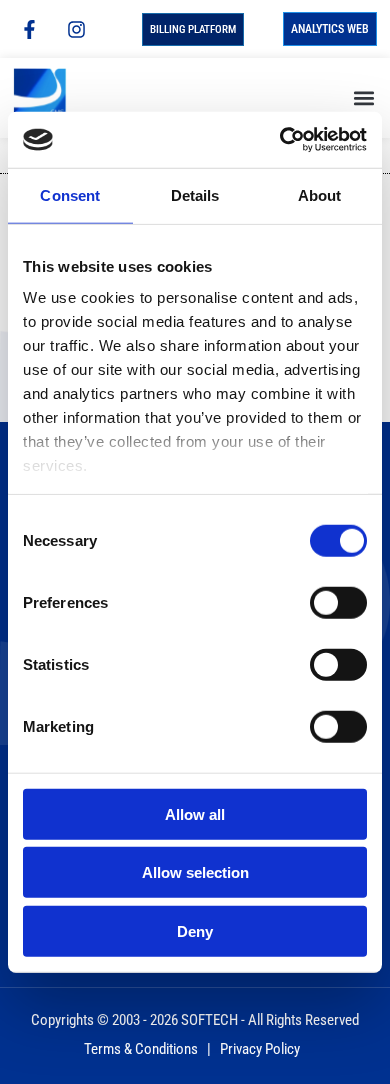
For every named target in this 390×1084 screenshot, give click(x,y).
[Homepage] (57, 98)
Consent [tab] (70, 194)
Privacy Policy (260, 1049)
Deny (195, 930)
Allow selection (195, 872)
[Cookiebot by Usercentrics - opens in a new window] (280, 140)
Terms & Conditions (141, 1049)
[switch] (338, 602)
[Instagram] (76, 29)
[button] (363, 97)
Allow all (195, 813)
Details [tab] (195, 194)
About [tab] (320, 194)
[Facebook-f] (29, 29)
